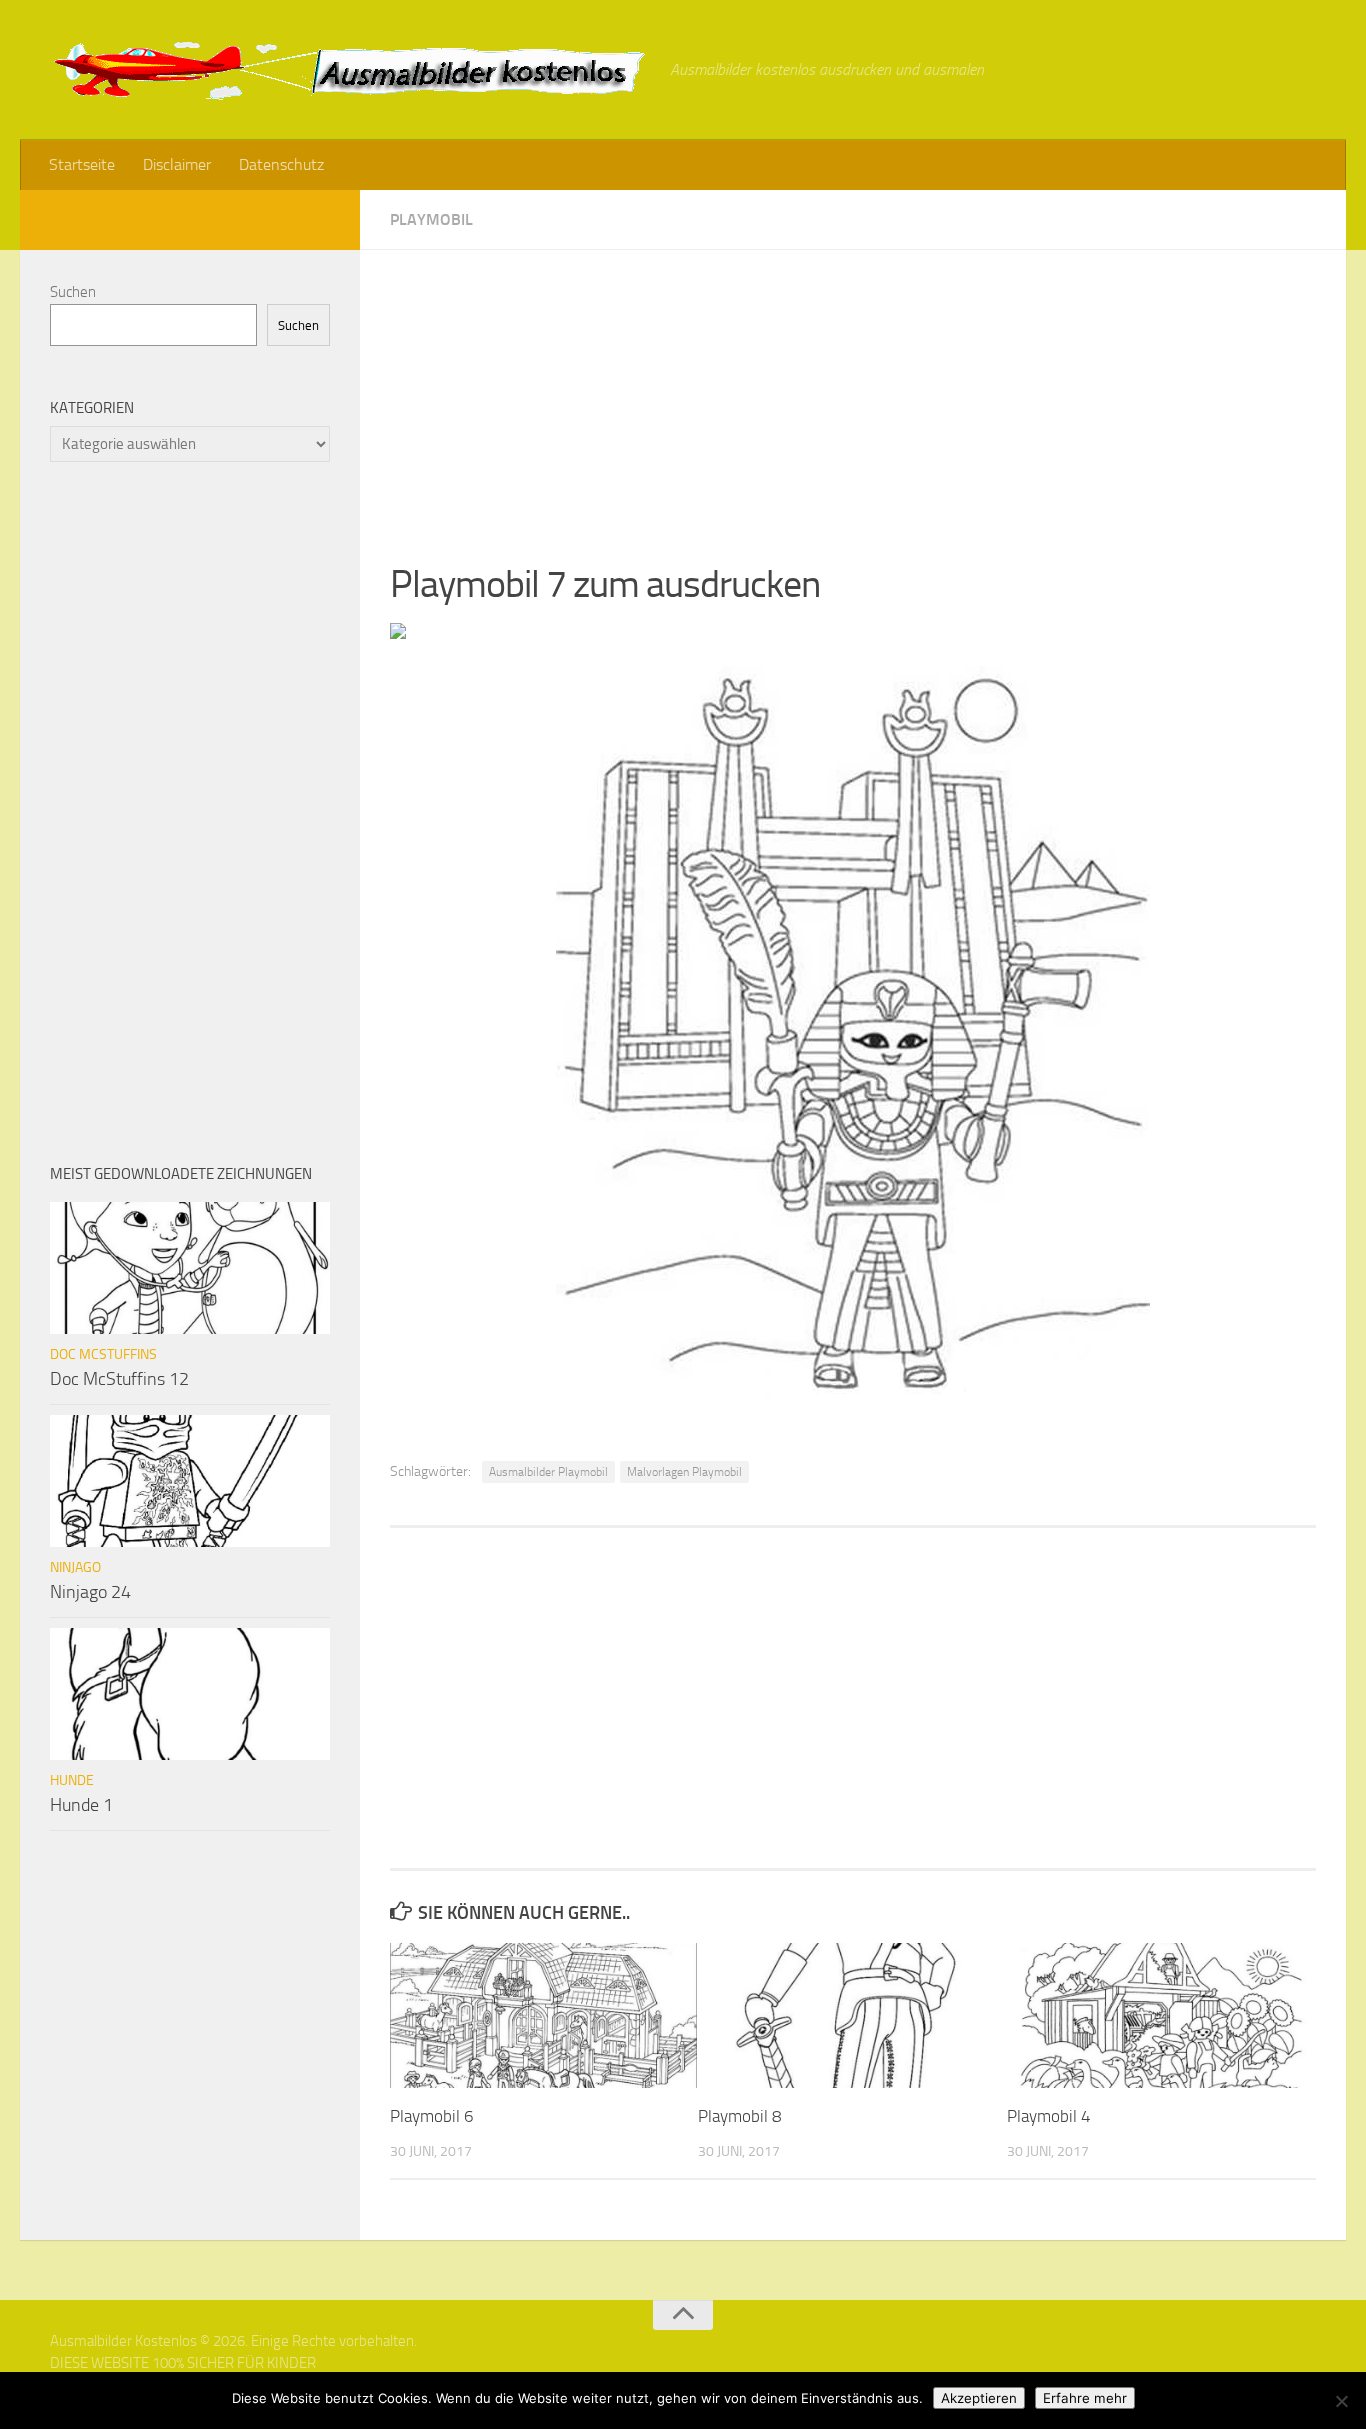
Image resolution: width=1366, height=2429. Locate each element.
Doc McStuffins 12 (119, 1379)
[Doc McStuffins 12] (190, 1268)
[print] (398, 633)
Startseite (82, 164)
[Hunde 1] (190, 1694)
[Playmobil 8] (851, 2015)
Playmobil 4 (1049, 2116)
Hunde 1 (81, 1805)
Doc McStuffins (103, 1354)
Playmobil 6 (432, 2116)
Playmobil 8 (740, 2116)
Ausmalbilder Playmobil (548, 1472)
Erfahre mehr (1085, 2398)
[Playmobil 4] (1160, 2015)
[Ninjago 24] (190, 1481)
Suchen (73, 292)
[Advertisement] (853, 390)
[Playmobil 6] (543, 2015)
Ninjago (75, 1567)
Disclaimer (177, 164)
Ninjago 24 (90, 1592)
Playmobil (431, 219)
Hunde (72, 1780)
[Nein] (1341, 2401)
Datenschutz (281, 164)
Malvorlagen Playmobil (684, 1472)
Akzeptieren (979, 2398)
